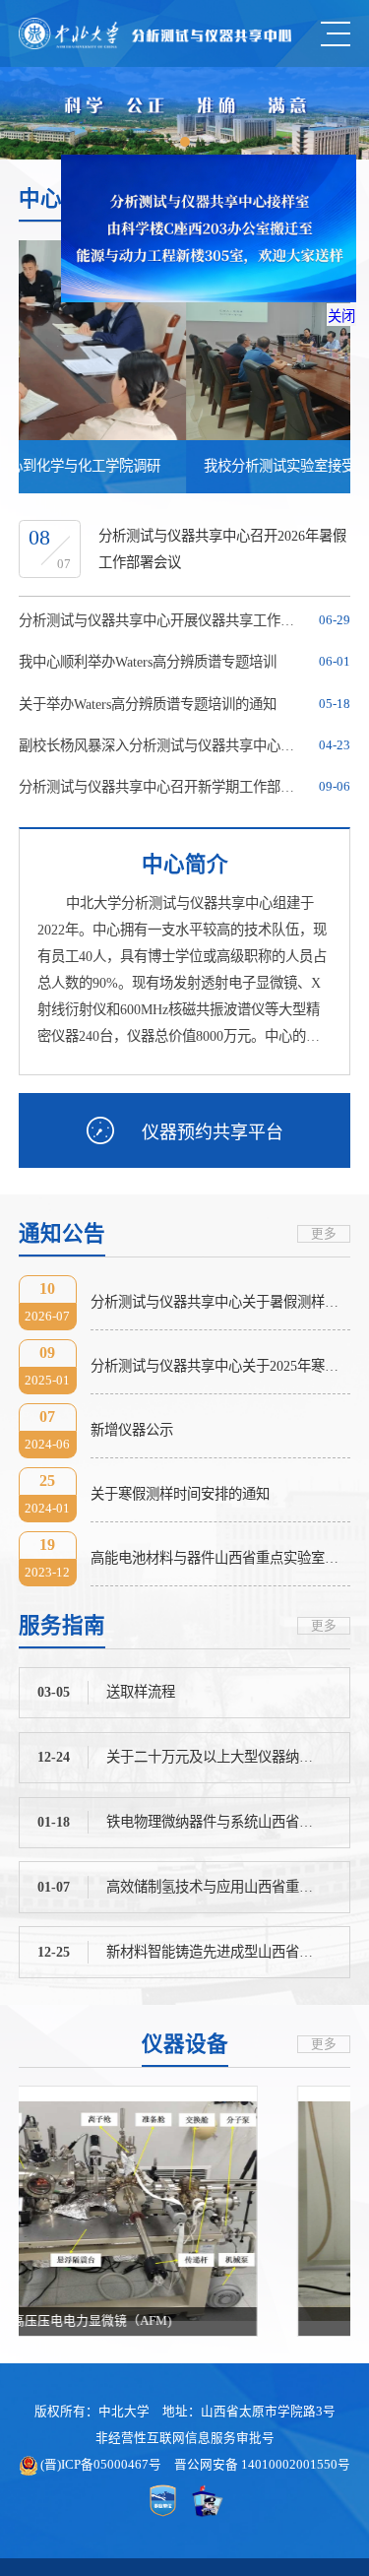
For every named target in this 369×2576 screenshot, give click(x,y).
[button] (185, 142)
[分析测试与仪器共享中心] (155, 33)
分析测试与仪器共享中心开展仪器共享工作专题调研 (163, 620)
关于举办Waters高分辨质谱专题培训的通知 (148, 704)
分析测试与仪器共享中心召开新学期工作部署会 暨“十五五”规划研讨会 (163, 787)
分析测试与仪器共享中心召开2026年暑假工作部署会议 (222, 549)
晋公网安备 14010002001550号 (262, 2465)
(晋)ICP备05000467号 (101, 2465)
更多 (324, 1234)
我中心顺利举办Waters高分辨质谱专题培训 (148, 662)
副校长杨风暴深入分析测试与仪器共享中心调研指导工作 (163, 745)
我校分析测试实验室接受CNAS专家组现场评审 (181, 466)
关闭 (332, 326)
